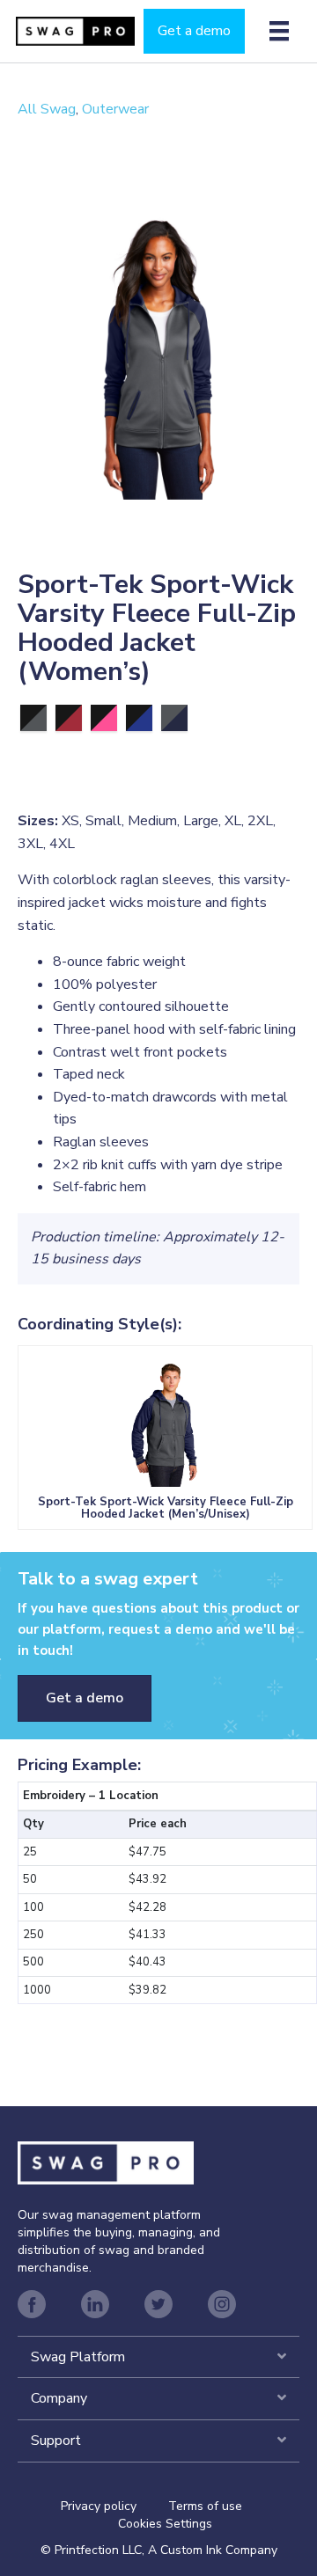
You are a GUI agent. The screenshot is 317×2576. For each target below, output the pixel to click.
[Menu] (279, 31)
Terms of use (205, 2506)
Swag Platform (78, 2357)
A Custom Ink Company (213, 2550)
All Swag (47, 109)
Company (59, 2398)
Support (56, 2441)
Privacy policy (114, 2506)
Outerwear (115, 109)
